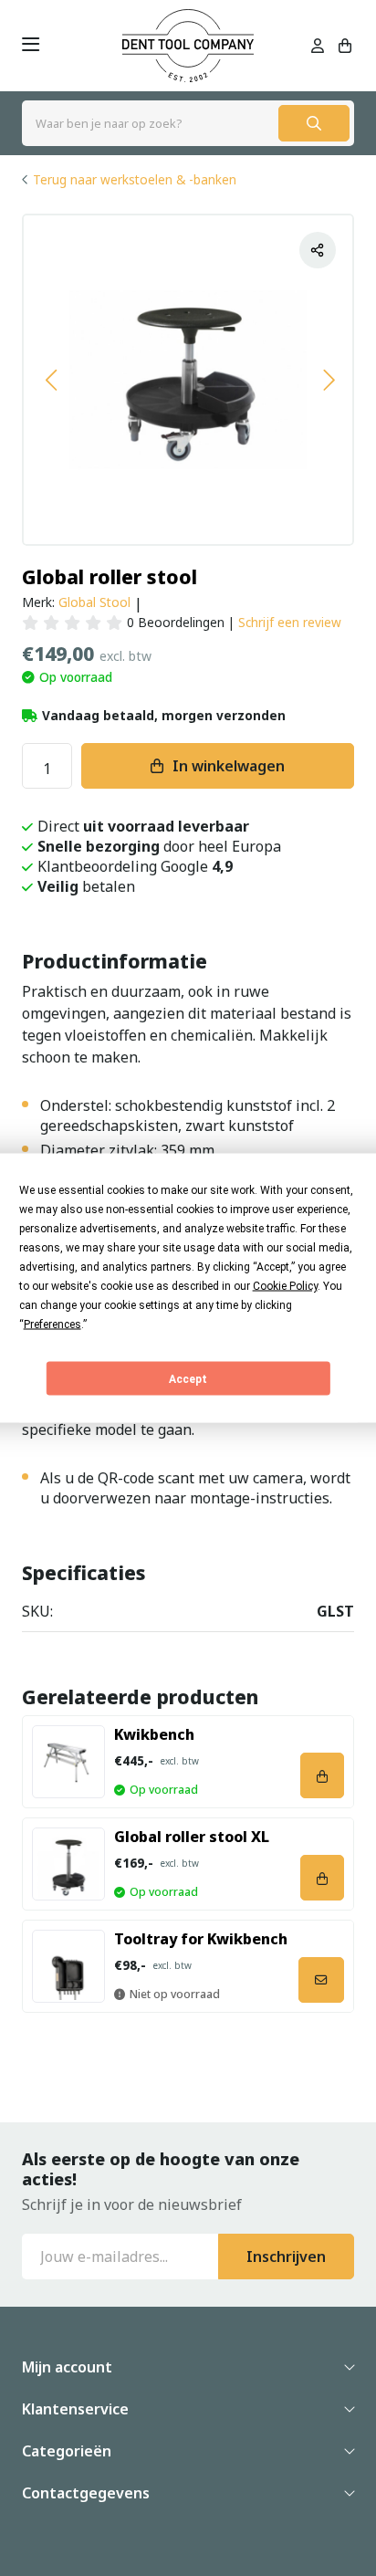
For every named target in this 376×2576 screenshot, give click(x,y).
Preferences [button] (52, 1325)
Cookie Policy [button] (285, 1286)
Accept (188, 1378)
